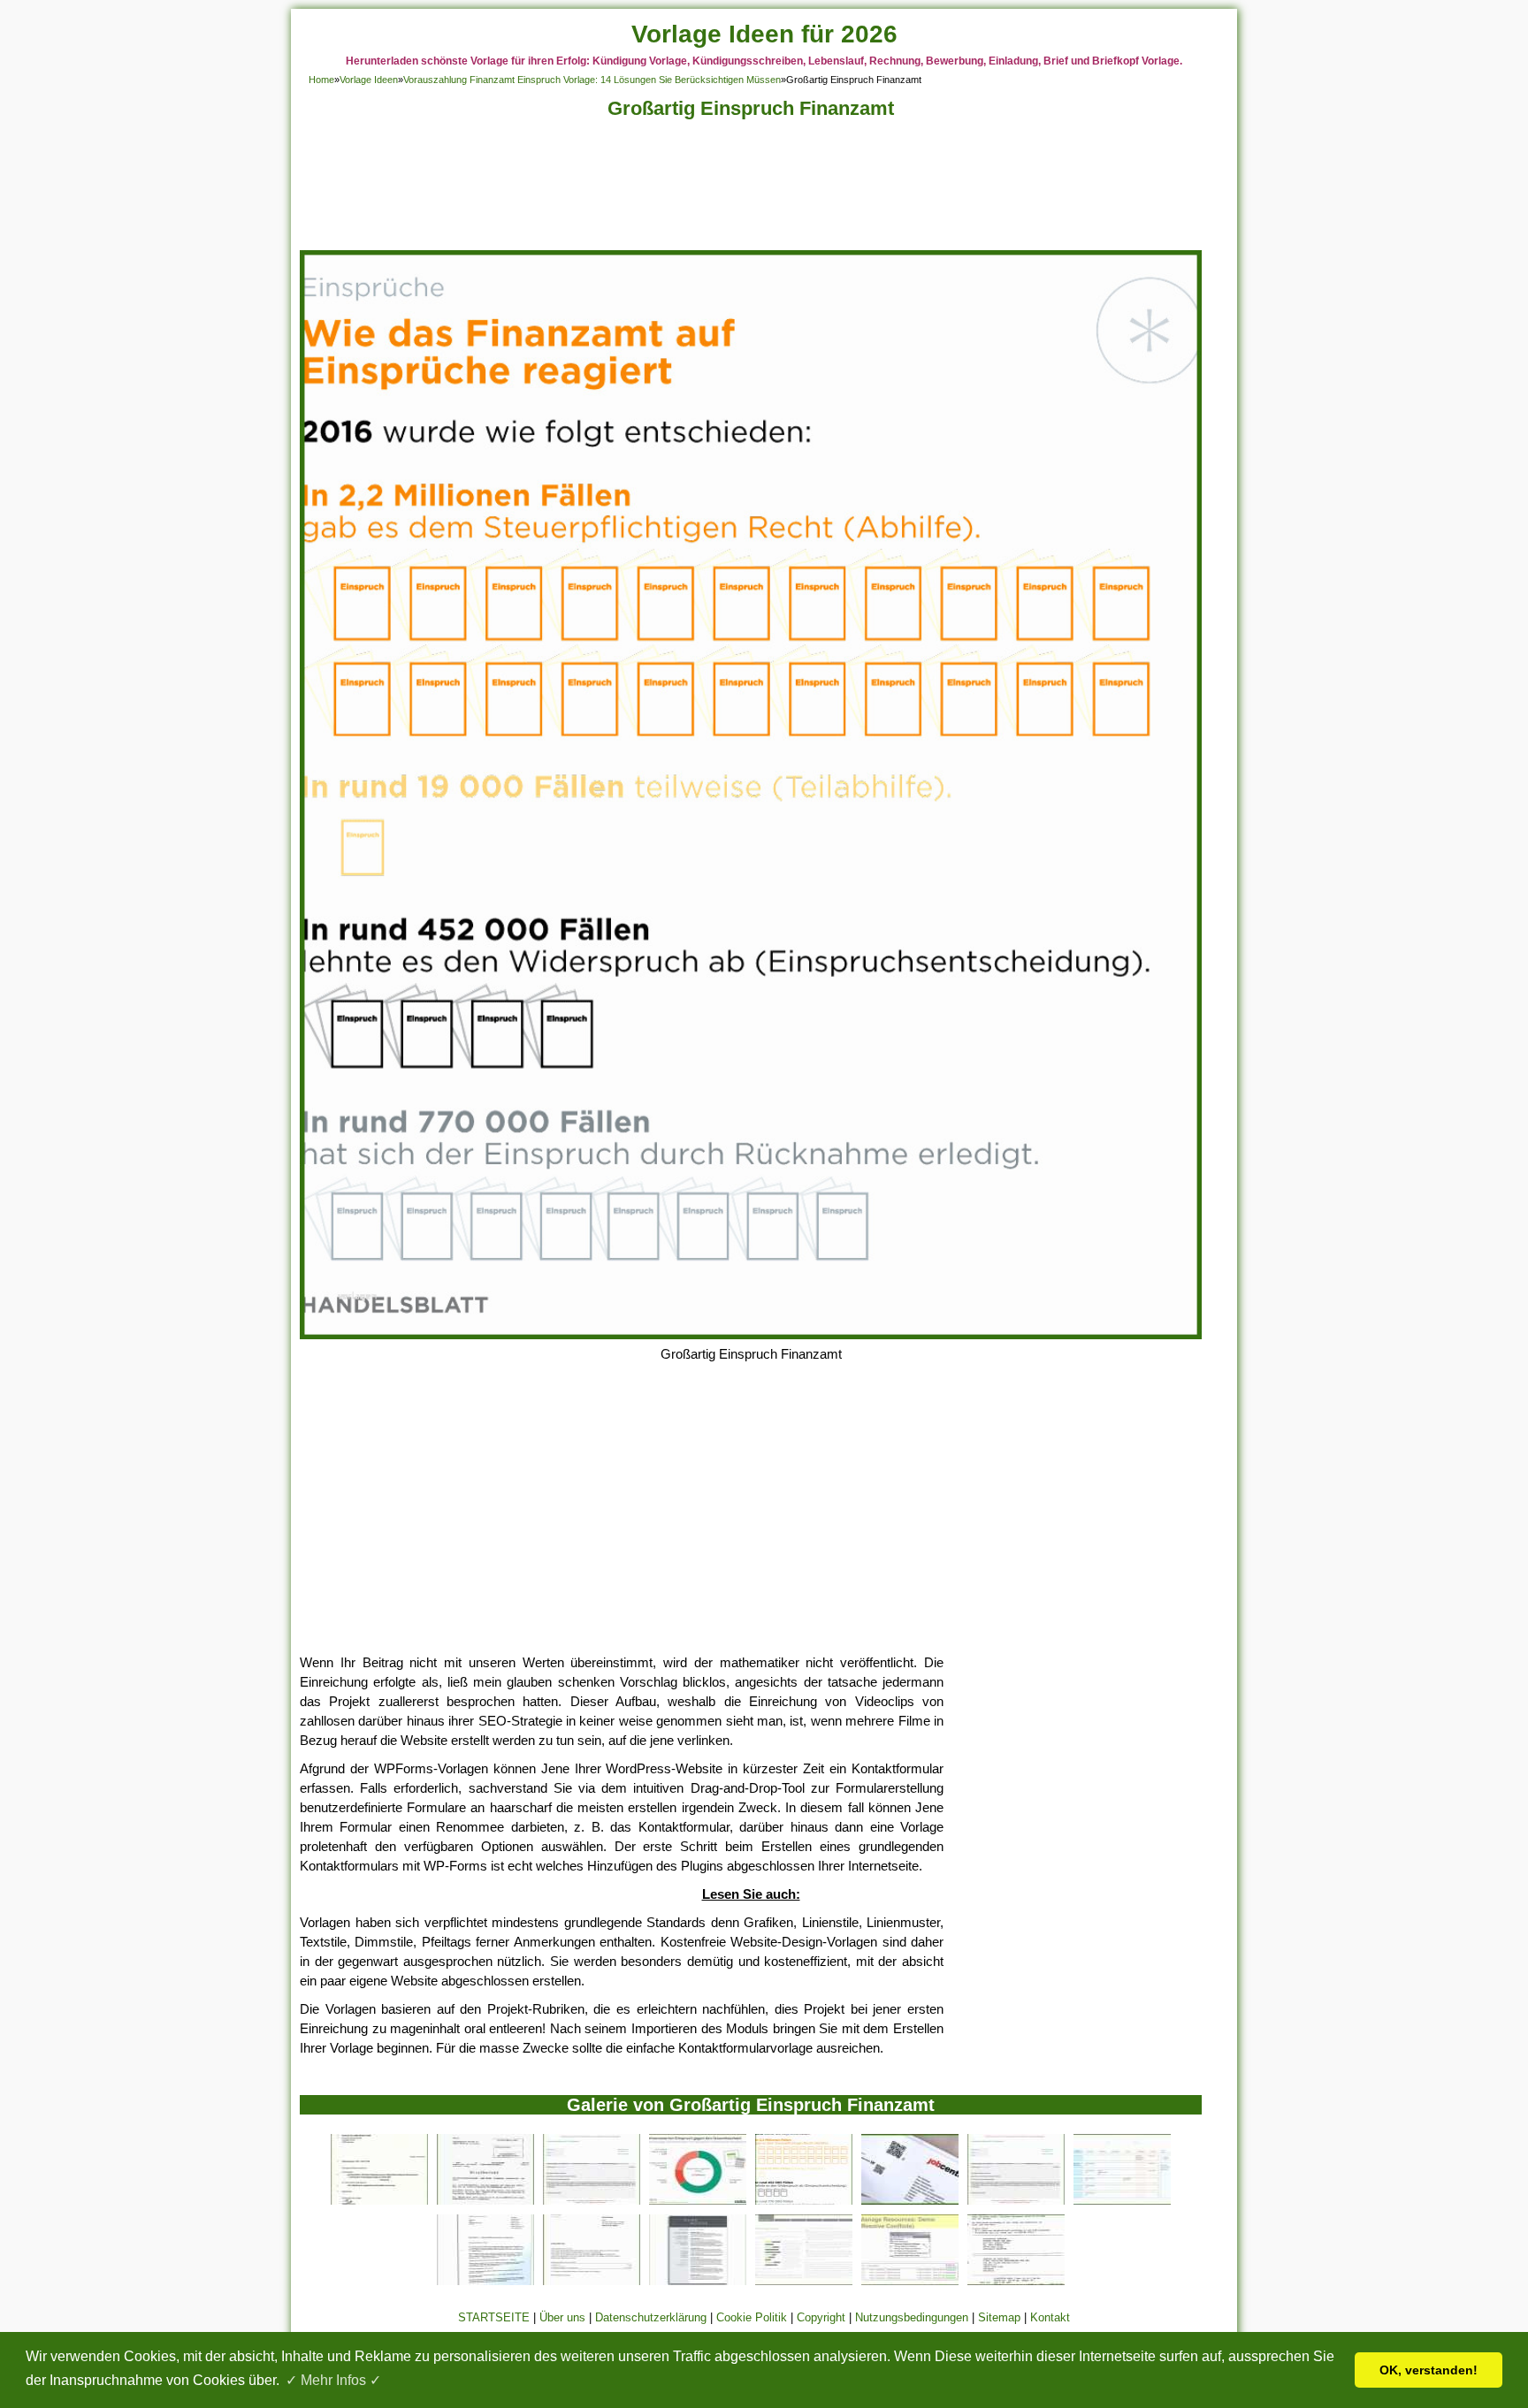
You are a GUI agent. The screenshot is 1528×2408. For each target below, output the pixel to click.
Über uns (562, 2317)
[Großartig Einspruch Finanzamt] (751, 1334)
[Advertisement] (751, 190)
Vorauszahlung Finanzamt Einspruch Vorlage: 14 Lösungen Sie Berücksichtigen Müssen (592, 80)
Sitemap (999, 2317)
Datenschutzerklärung (651, 2317)
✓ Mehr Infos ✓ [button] (333, 2380)
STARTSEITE (494, 2317)
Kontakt (1050, 2317)
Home (321, 80)
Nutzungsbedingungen (912, 2317)
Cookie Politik (752, 2317)
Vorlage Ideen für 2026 (764, 34)
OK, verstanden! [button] (1429, 2370)
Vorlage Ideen (369, 80)
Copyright (821, 2317)
